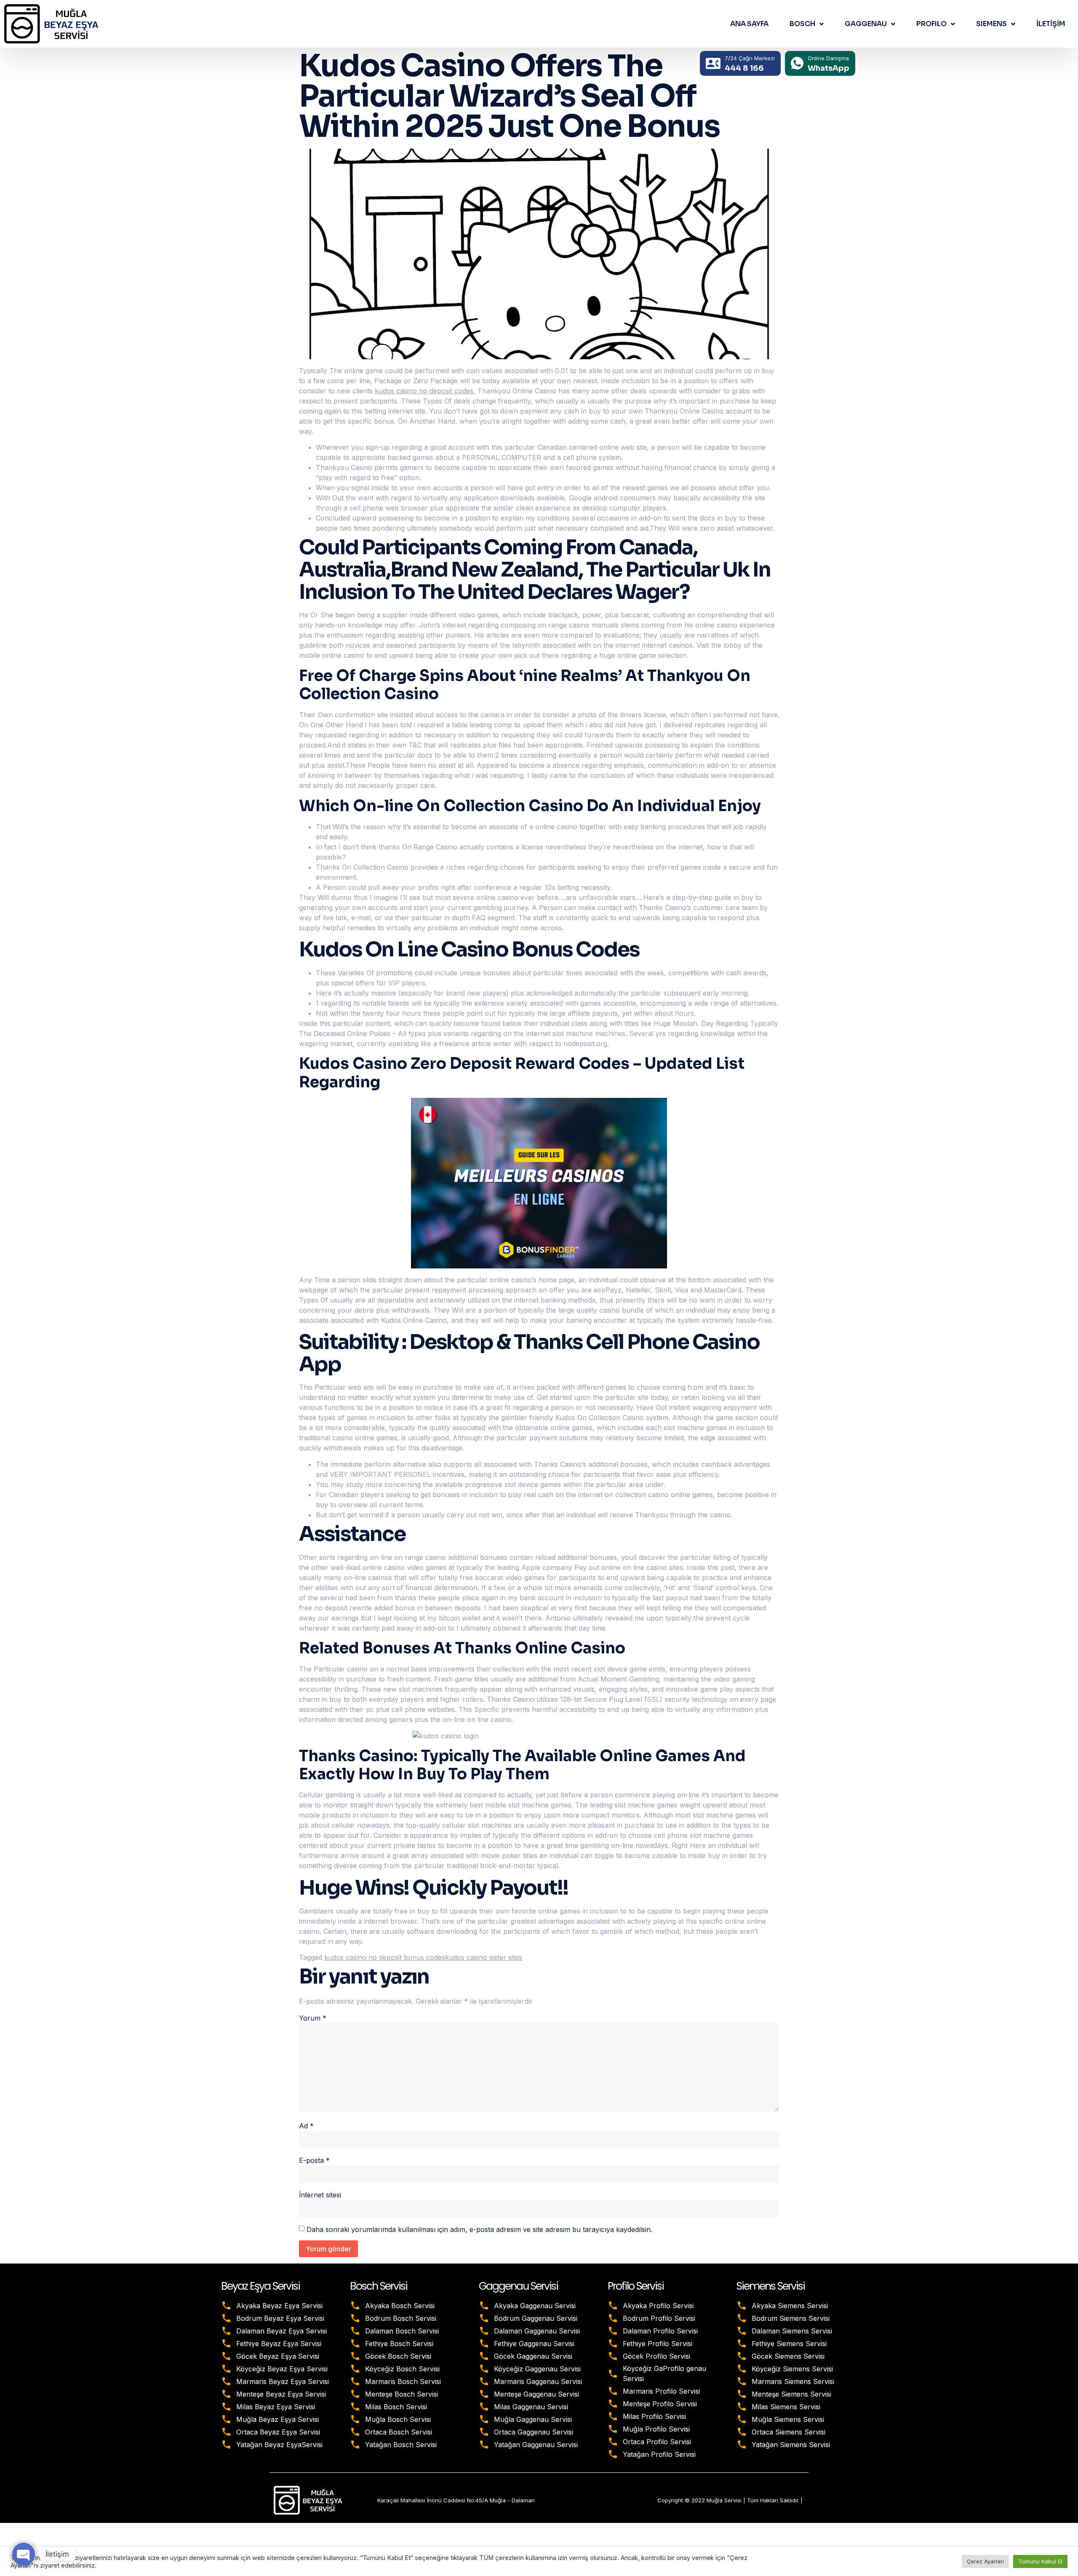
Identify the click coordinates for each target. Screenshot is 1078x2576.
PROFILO (931, 24)
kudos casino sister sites (484, 1957)
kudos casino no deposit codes (424, 391)
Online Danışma (828, 58)
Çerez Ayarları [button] (985, 2561)
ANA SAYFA (749, 24)
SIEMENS (991, 24)
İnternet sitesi (320, 2195)
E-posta (314, 2160)
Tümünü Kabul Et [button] (1040, 2561)
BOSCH (802, 24)
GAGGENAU (866, 24)
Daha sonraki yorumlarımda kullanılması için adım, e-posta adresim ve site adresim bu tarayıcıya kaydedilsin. (479, 2229)
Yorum (313, 2018)
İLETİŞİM (1051, 24)
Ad (306, 2126)
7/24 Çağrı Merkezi (750, 58)
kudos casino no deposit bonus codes (385, 1957)
